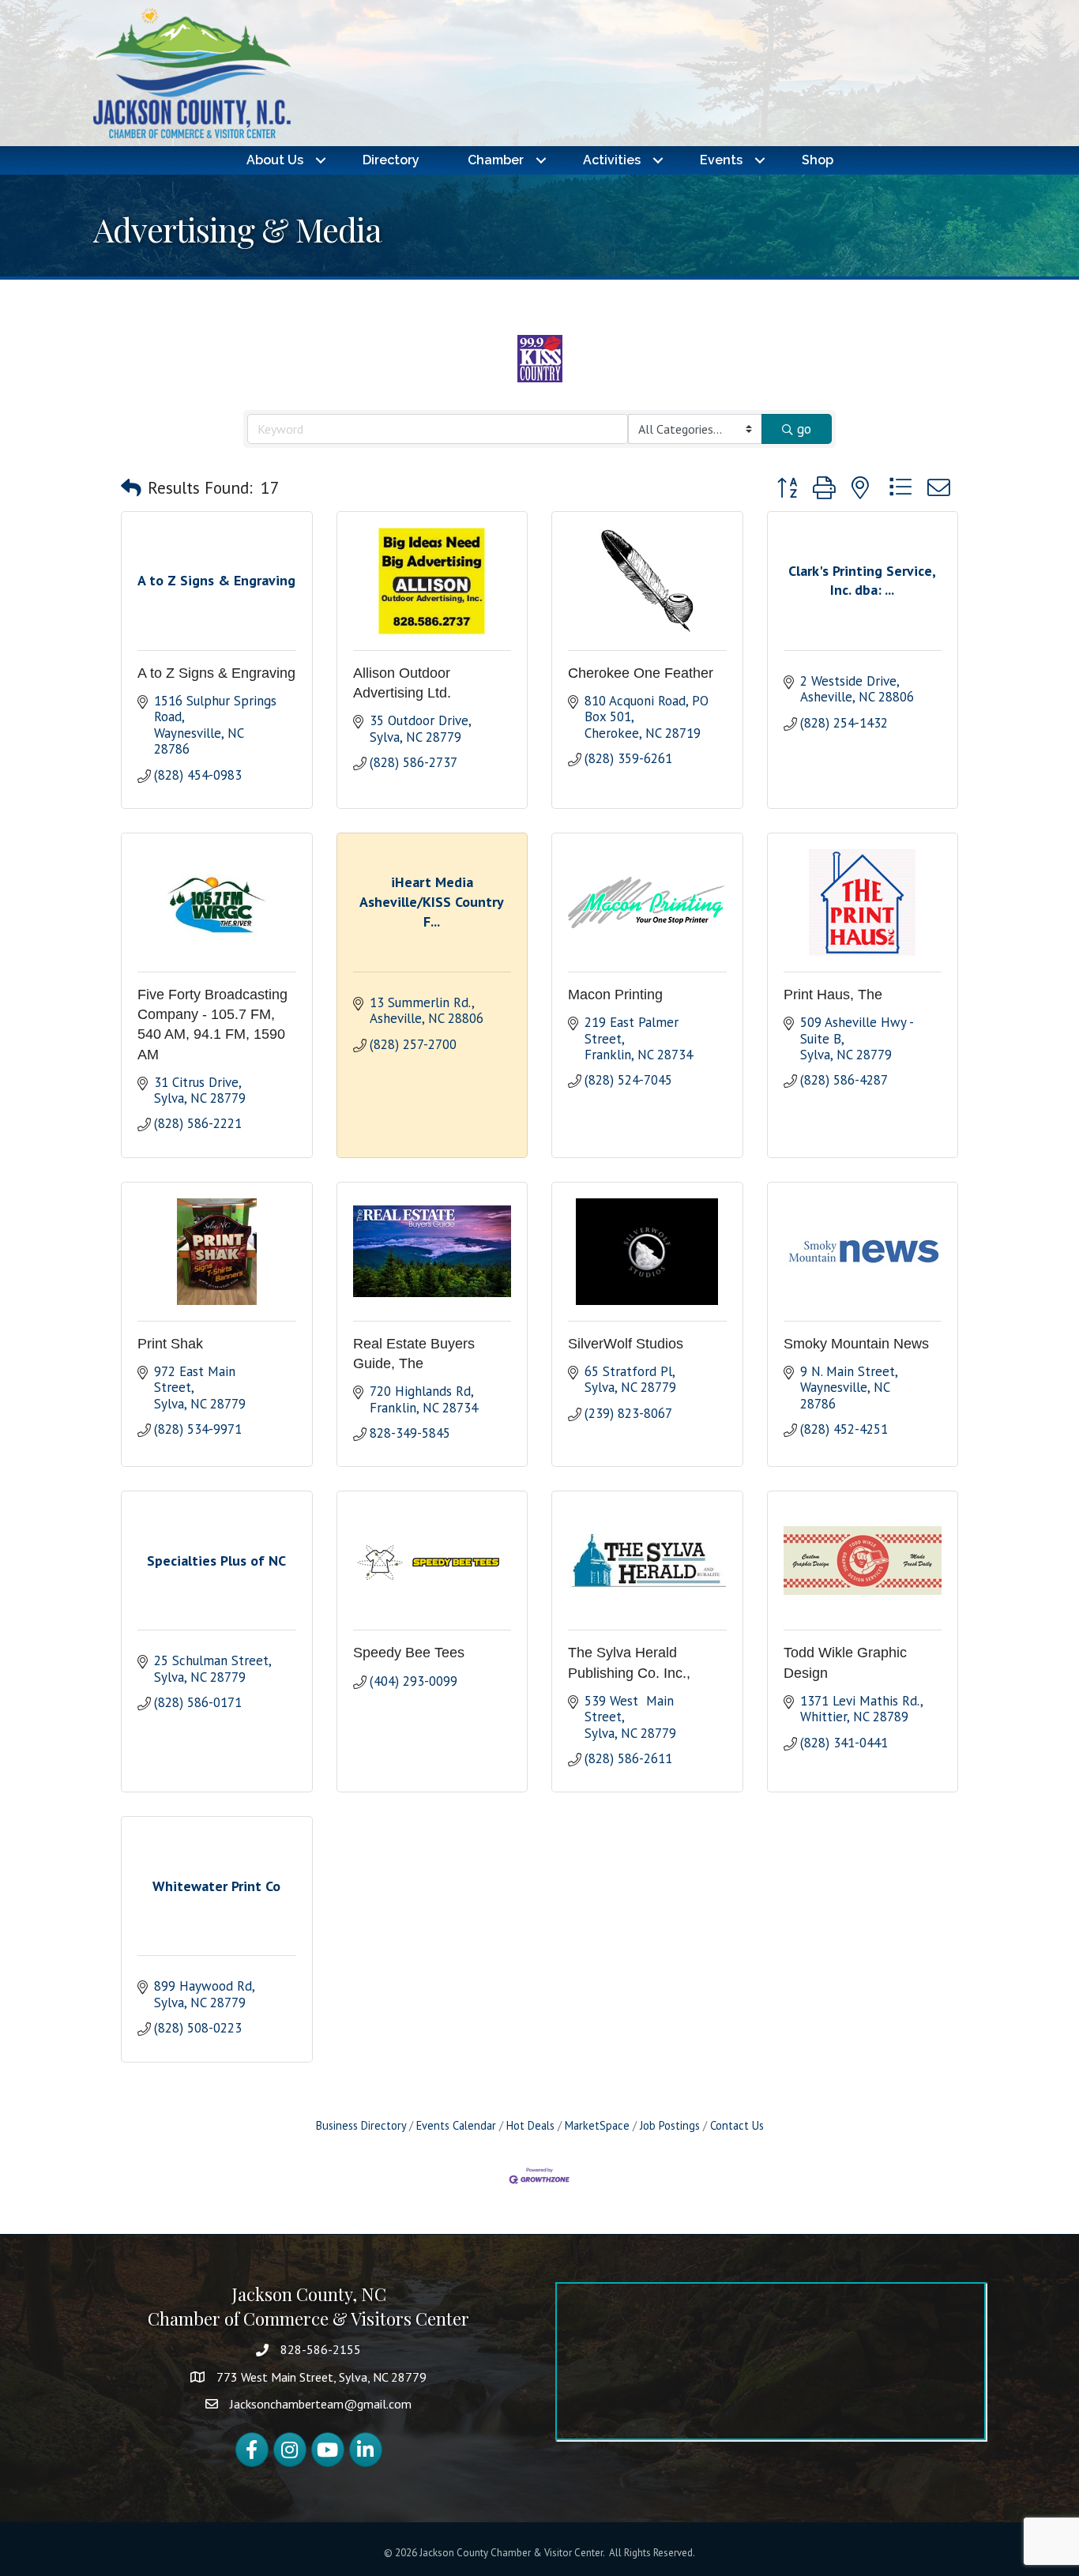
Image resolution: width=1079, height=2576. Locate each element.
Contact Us (737, 2125)
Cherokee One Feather (641, 673)
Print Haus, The (833, 995)
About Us (275, 160)
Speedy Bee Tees (409, 1653)
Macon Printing (615, 995)
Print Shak (170, 1344)
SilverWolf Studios (626, 1344)
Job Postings (670, 2125)
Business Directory (361, 2125)
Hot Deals (530, 2125)
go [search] (804, 429)
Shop (818, 160)
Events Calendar (456, 2125)
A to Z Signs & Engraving (216, 673)
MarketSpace (597, 2125)
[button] (131, 488)
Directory (391, 160)
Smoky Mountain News (856, 1344)
